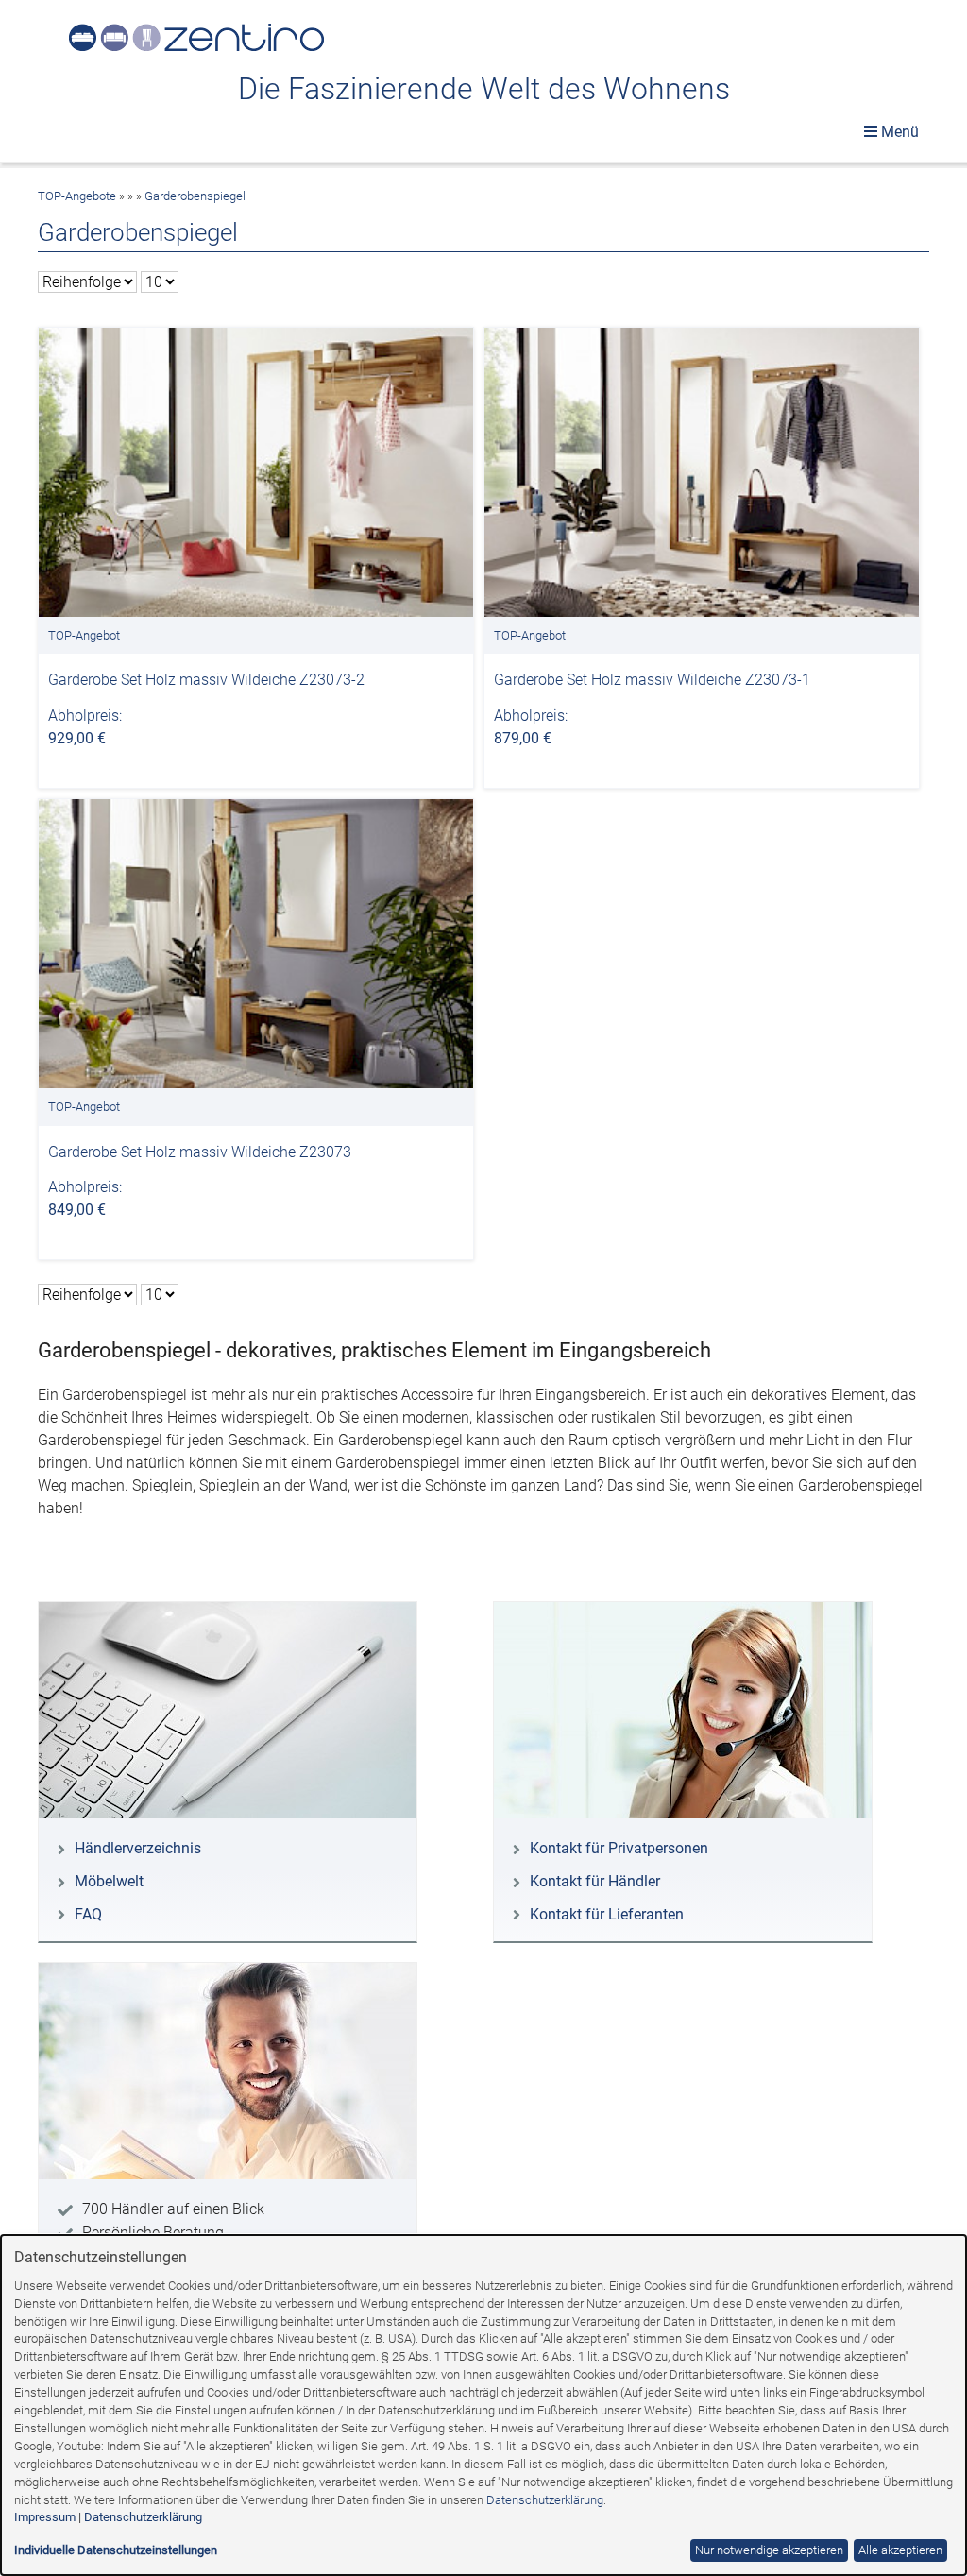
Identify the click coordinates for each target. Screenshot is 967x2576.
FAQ (88, 1914)
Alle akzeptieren (900, 2550)
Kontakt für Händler (595, 1881)
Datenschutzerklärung (545, 2500)
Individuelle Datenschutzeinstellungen (116, 2550)
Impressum (45, 2517)
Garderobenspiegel (195, 196)
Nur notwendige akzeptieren (769, 2550)
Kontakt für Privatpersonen (619, 1848)
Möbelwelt (109, 1881)
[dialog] (483, 2405)
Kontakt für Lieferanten (607, 1914)
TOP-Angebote (77, 196)
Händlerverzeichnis (138, 1848)
